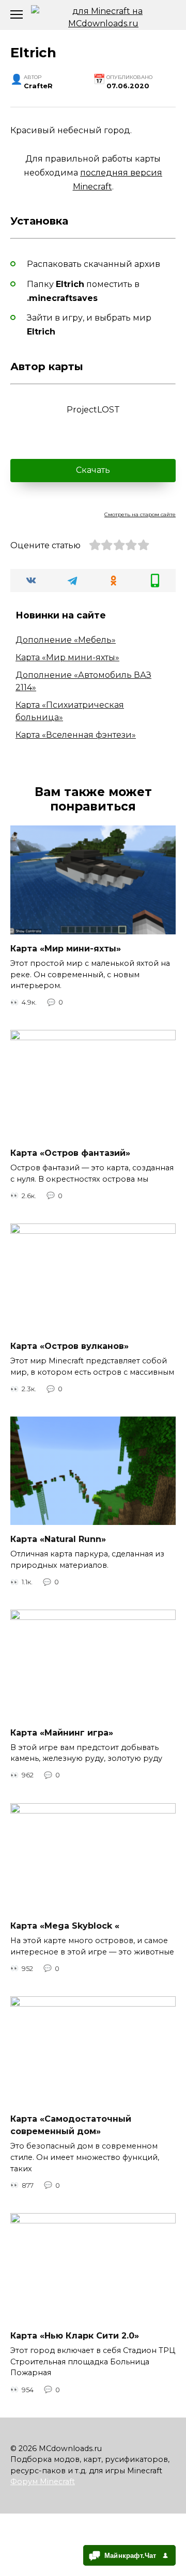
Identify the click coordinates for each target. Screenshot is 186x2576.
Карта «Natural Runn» (58, 1539)
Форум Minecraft (43, 2482)
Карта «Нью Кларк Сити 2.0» (75, 2336)
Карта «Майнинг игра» (62, 1732)
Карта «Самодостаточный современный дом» (71, 2125)
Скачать (93, 470)
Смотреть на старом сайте (140, 514)
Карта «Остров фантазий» (70, 1153)
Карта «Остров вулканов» (69, 1346)
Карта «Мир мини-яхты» (67, 657)
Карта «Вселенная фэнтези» (76, 735)
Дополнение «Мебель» (66, 640)
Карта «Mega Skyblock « (65, 1926)
